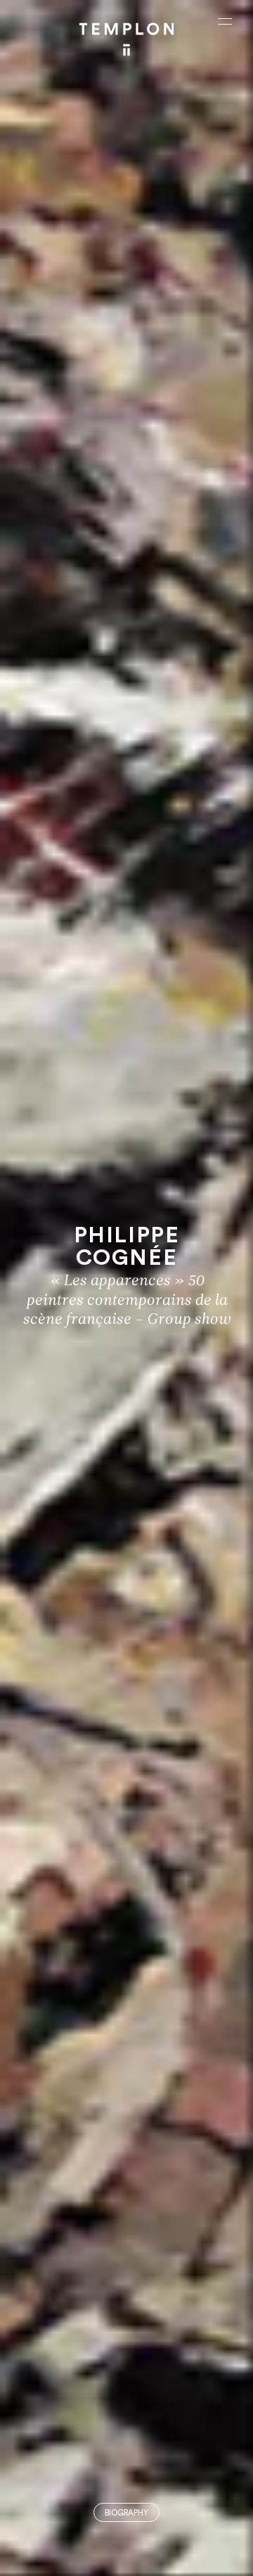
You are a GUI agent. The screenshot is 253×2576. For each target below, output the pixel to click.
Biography (126, 2513)
